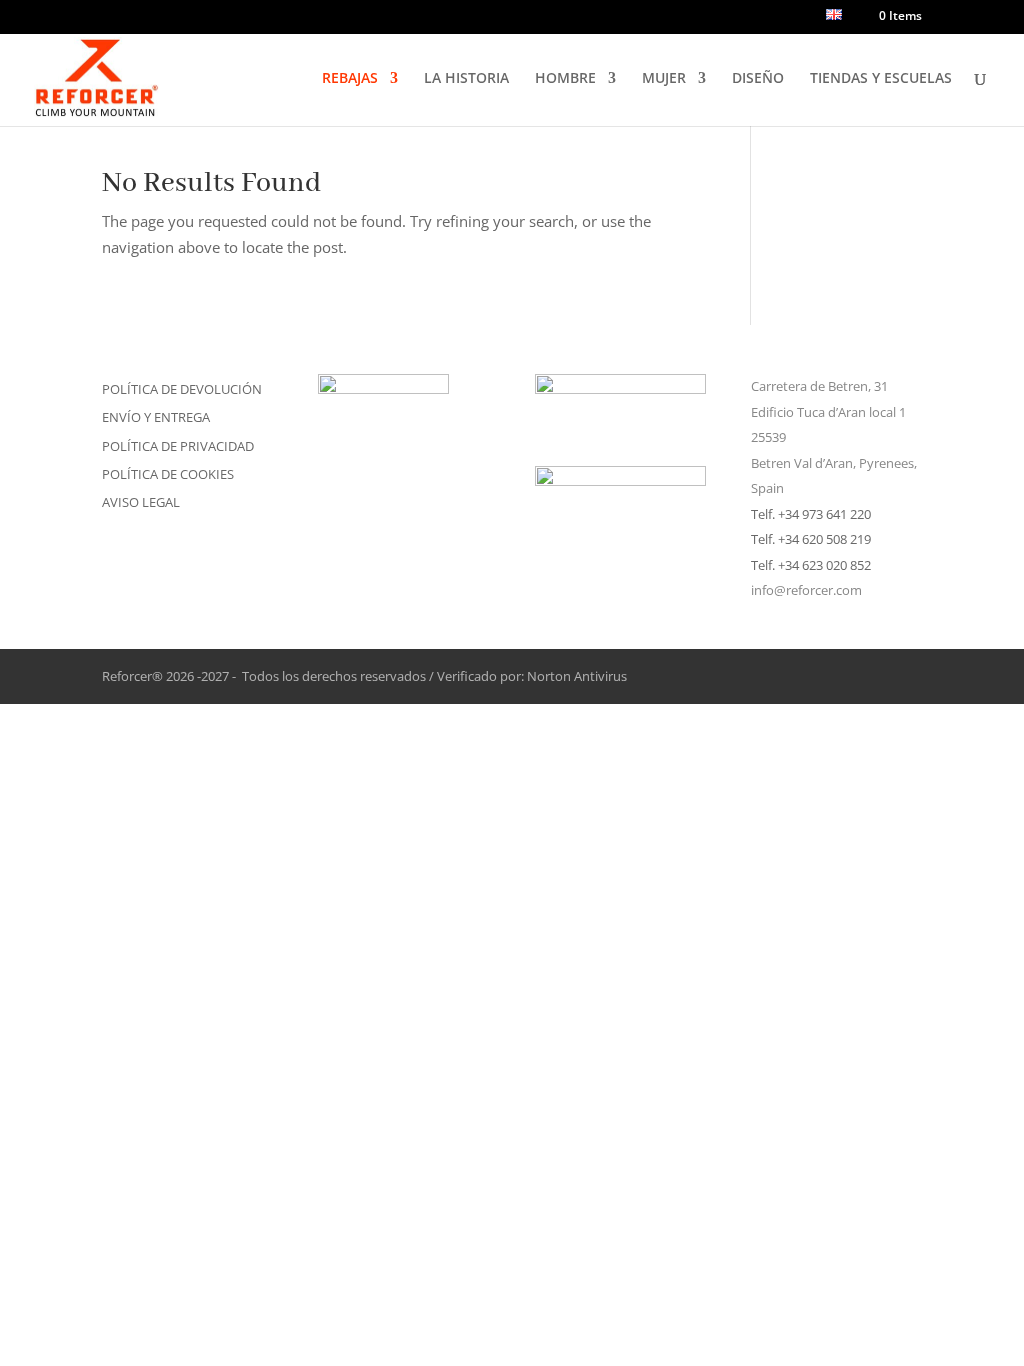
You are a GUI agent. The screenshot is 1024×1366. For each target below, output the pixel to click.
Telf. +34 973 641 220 (811, 514)
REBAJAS (350, 79)
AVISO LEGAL (141, 502)
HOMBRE (565, 79)
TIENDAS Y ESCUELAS (881, 79)
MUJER (664, 79)
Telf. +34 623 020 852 (811, 565)
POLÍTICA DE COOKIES (168, 474)
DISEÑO (758, 79)
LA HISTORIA (466, 79)
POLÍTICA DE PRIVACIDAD (178, 446)
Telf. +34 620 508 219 (811, 539)
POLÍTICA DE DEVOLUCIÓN (182, 389)
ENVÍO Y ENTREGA (156, 417)
